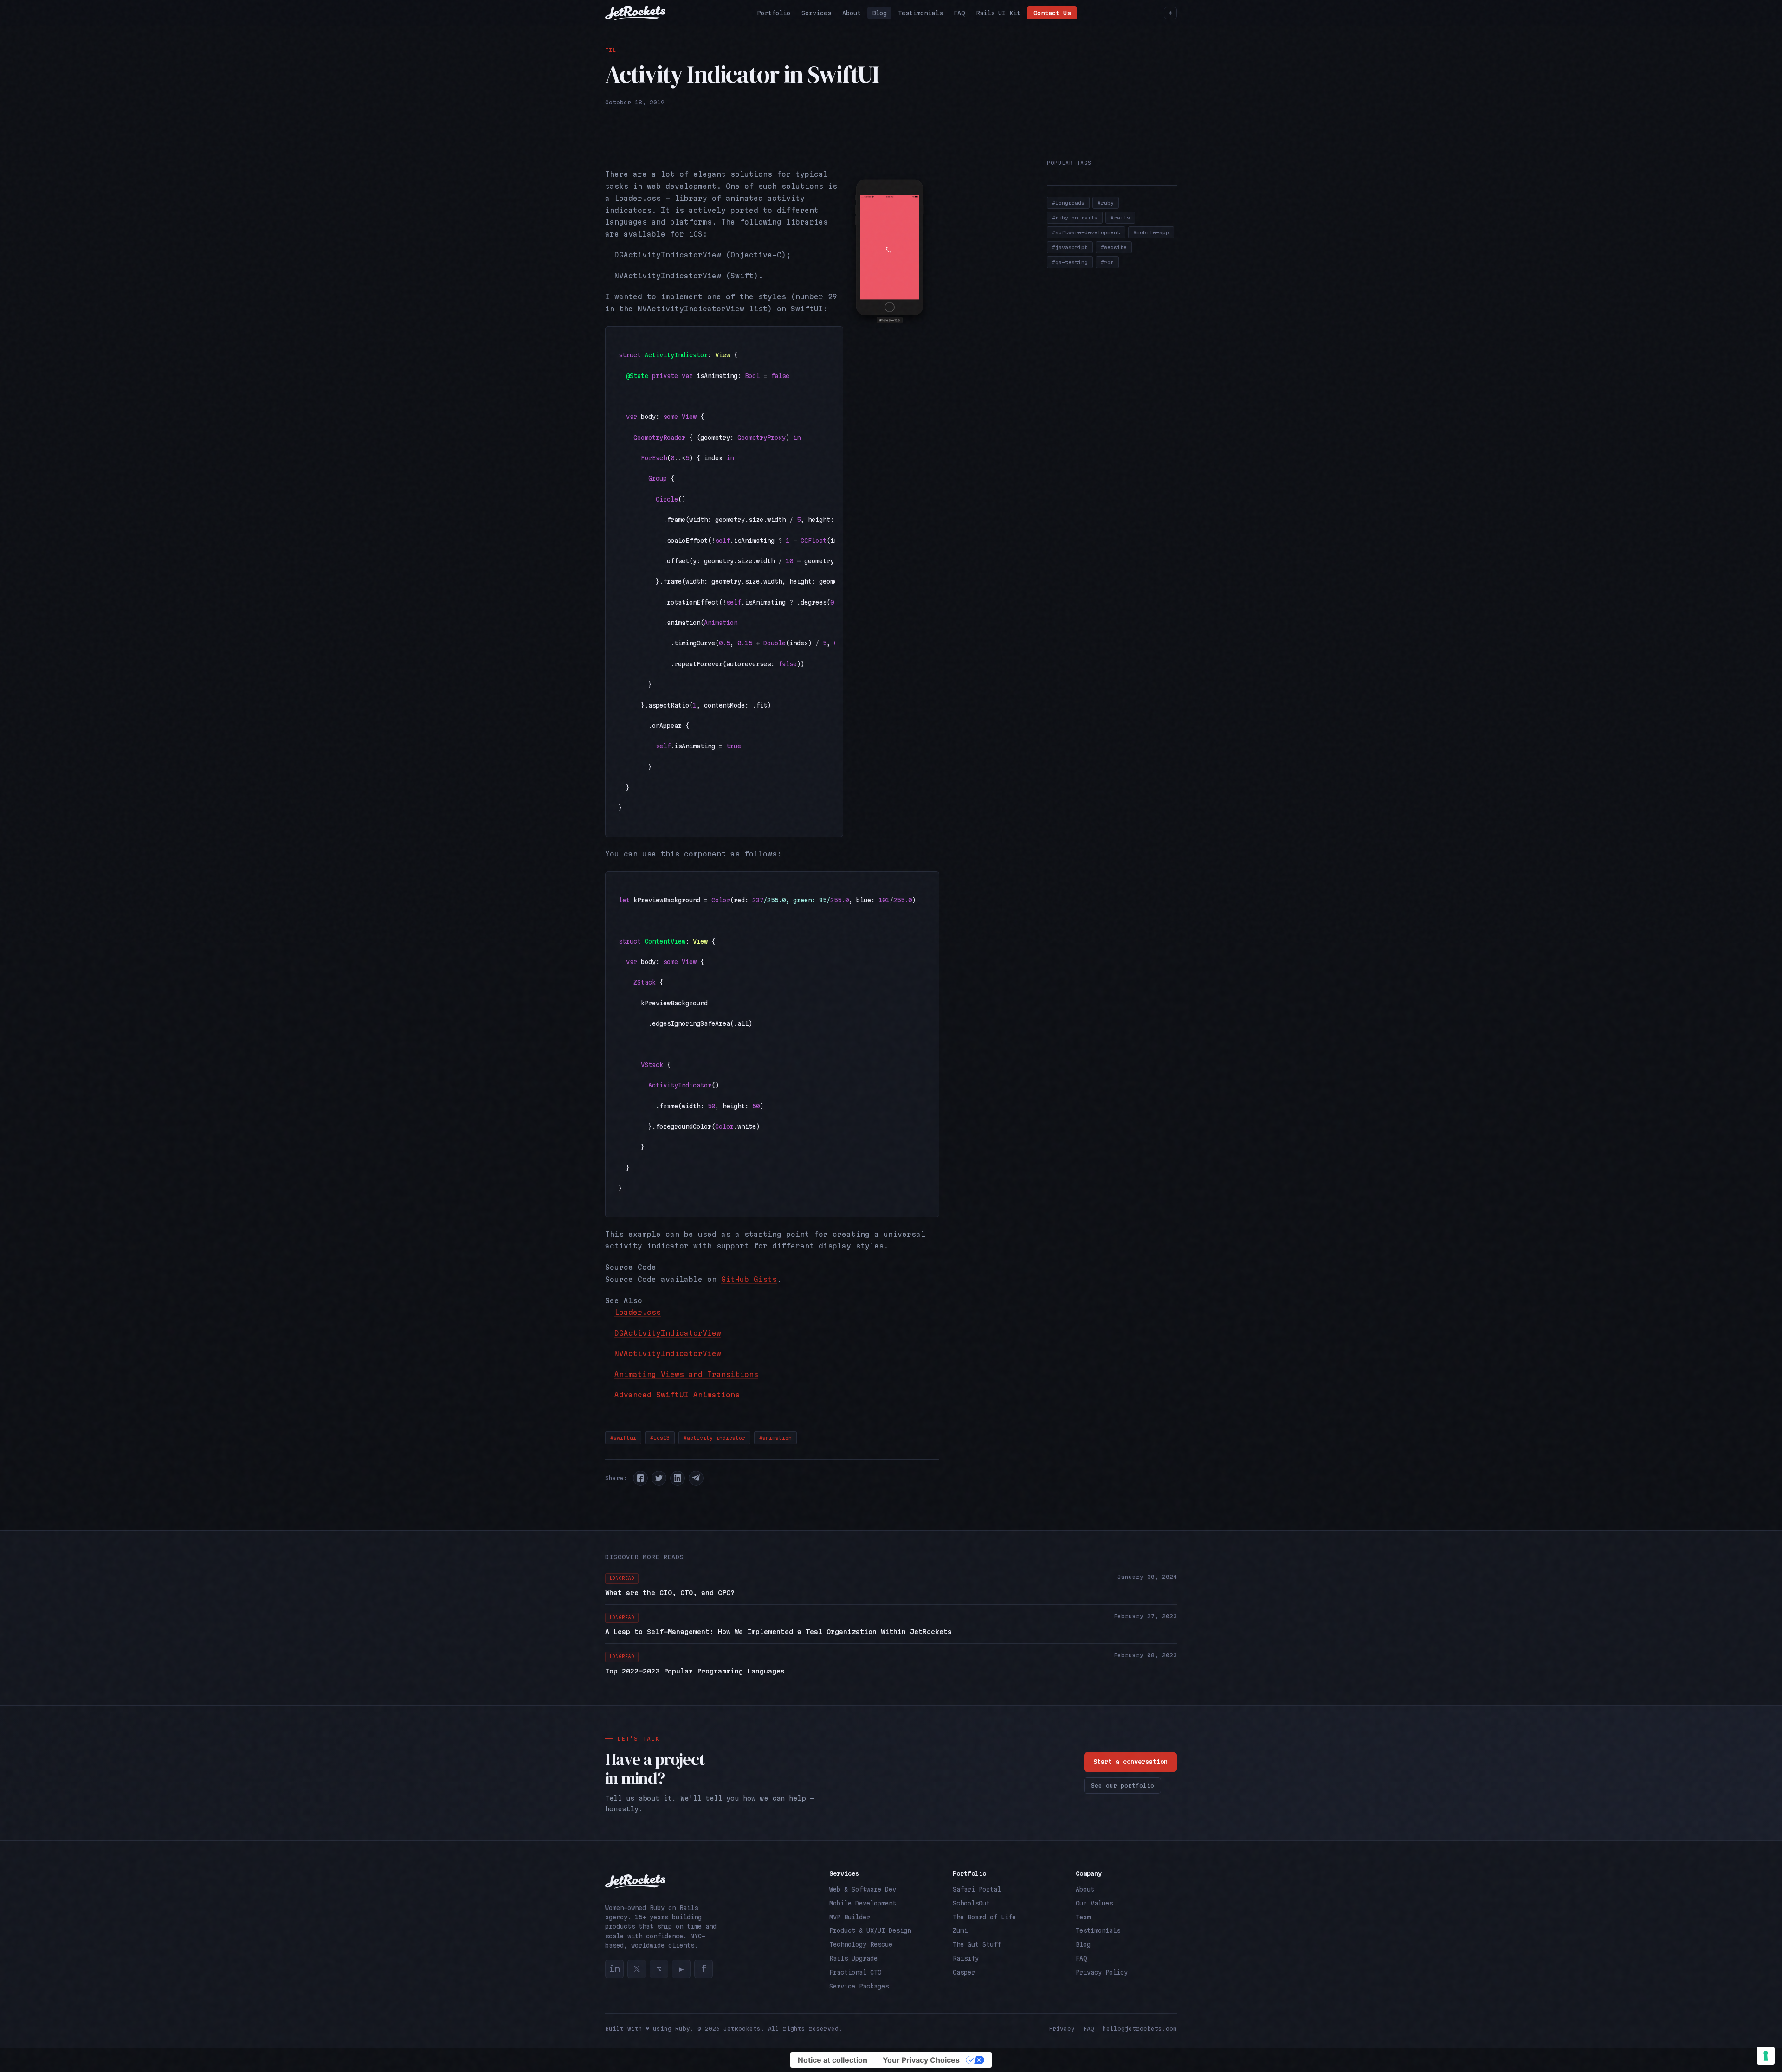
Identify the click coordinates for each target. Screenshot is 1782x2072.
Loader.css (638, 1312)
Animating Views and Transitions (686, 1374)
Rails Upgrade (853, 1958)
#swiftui (623, 1438)
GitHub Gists (749, 1279)
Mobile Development (863, 1903)
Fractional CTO (855, 1972)
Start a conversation (1130, 1762)
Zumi (960, 1930)
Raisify (966, 1958)
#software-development (1086, 232)
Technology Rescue (861, 1944)
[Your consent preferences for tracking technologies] (1766, 2056)
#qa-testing (1070, 262)
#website (1114, 247)
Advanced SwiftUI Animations (677, 1395)
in (614, 1969)
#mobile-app (1151, 232)
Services (816, 13)
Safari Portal (977, 1889)
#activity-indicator (714, 1438)
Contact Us (1052, 13)
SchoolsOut (971, 1903)
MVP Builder (850, 1917)
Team (1083, 1917)
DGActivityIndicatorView (668, 1333)
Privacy (1062, 2029)
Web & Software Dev (863, 1889)
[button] (640, 1478)
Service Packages (859, 1986)
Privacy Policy (1102, 1972)
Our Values (1094, 1903)
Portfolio (774, 13)
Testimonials (920, 13)
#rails (1120, 218)
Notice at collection (833, 2060)
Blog (879, 13)
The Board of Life (984, 1917)
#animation (775, 1438)
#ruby (1106, 203)
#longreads (1068, 203)
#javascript (1070, 247)
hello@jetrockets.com (1140, 2029)
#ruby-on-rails (1075, 218)
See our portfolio (1123, 1786)
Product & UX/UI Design (870, 1930)
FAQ (959, 13)
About (852, 13)
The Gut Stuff (977, 1944)
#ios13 (660, 1438)
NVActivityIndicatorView (668, 1354)
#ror (1107, 262)
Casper (964, 1972)
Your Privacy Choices (921, 2060)
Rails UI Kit (998, 13)
